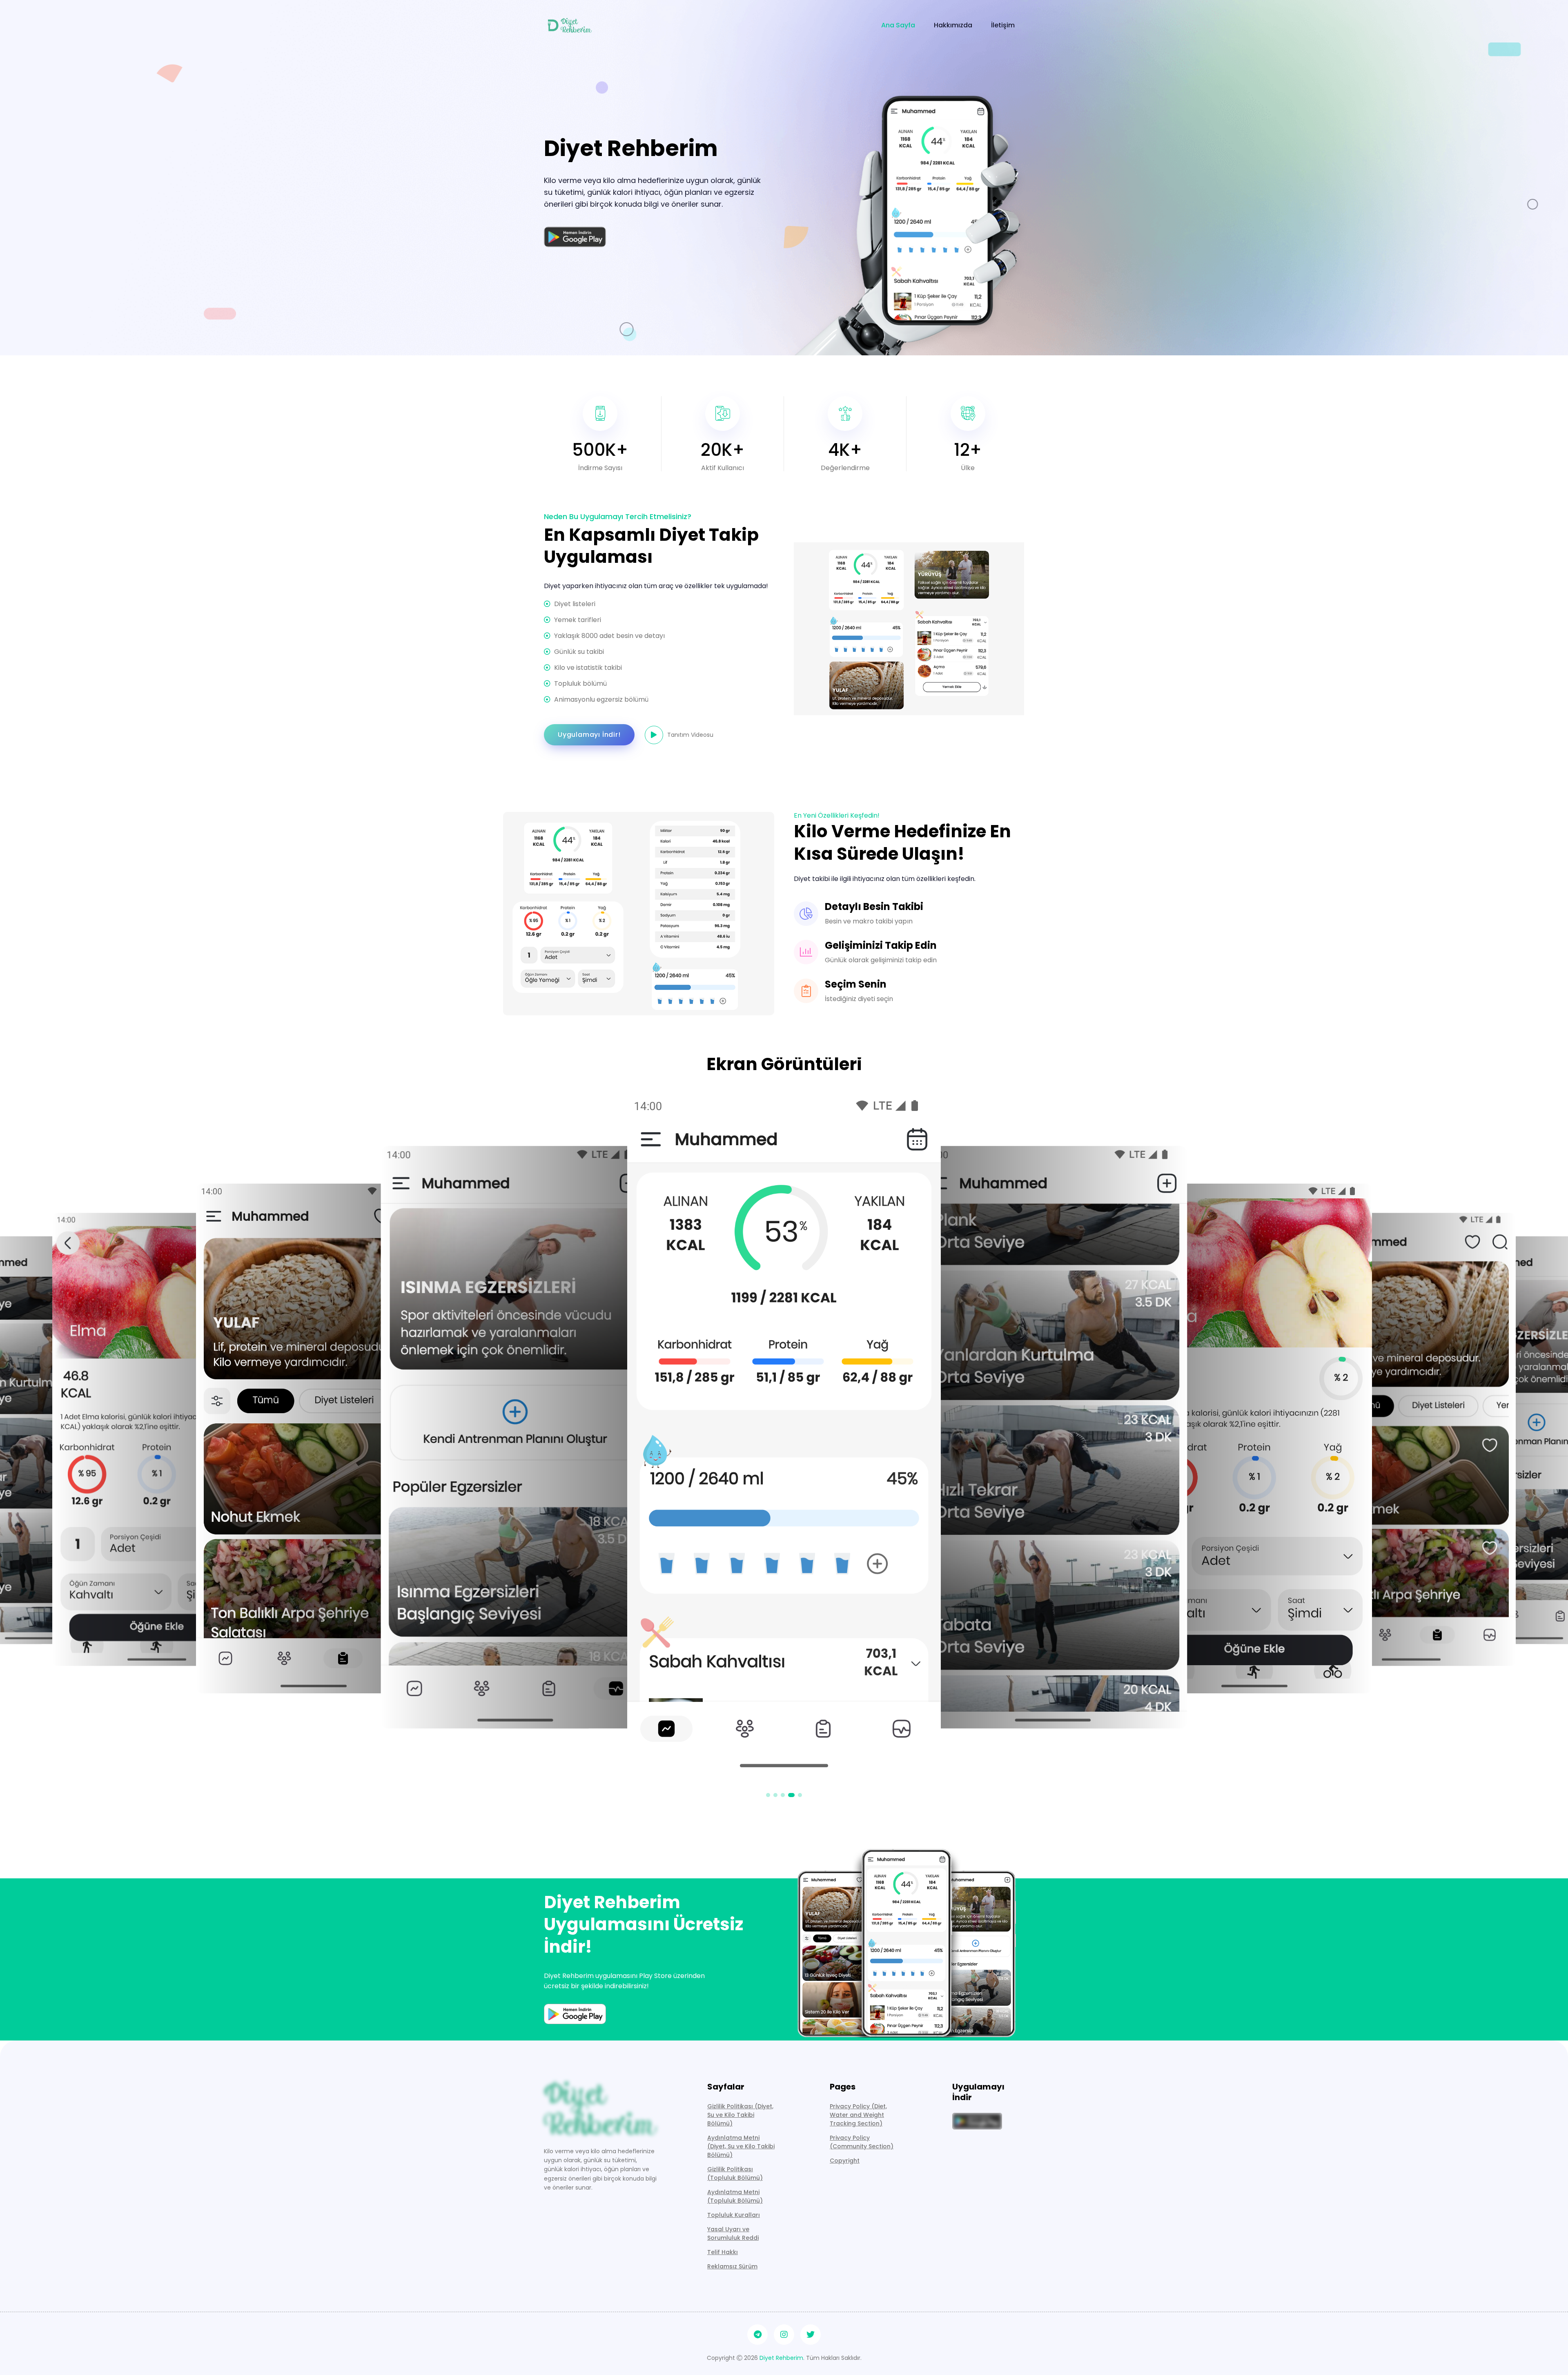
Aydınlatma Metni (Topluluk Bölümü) (735, 2196)
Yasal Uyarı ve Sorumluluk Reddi (733, 2233)
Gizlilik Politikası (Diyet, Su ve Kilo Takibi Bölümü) (740, 2115)
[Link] (600, 2107)
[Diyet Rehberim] (571, 25)
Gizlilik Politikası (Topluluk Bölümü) (735, 2173)
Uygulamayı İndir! (589, 735)
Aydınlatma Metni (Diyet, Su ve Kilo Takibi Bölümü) (741, 2146)
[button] (768, 1795)
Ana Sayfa (898, 25)
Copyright (845, 2161)
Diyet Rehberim (781, 2358)
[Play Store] (575, 237)
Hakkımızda (953, 25)
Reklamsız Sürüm (732, 2266)
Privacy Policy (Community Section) (862, 2142)
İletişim (1003, 25)
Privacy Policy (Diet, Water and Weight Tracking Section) (858, 2115)
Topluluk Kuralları (734, 2215)
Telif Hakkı (723, 2252)
